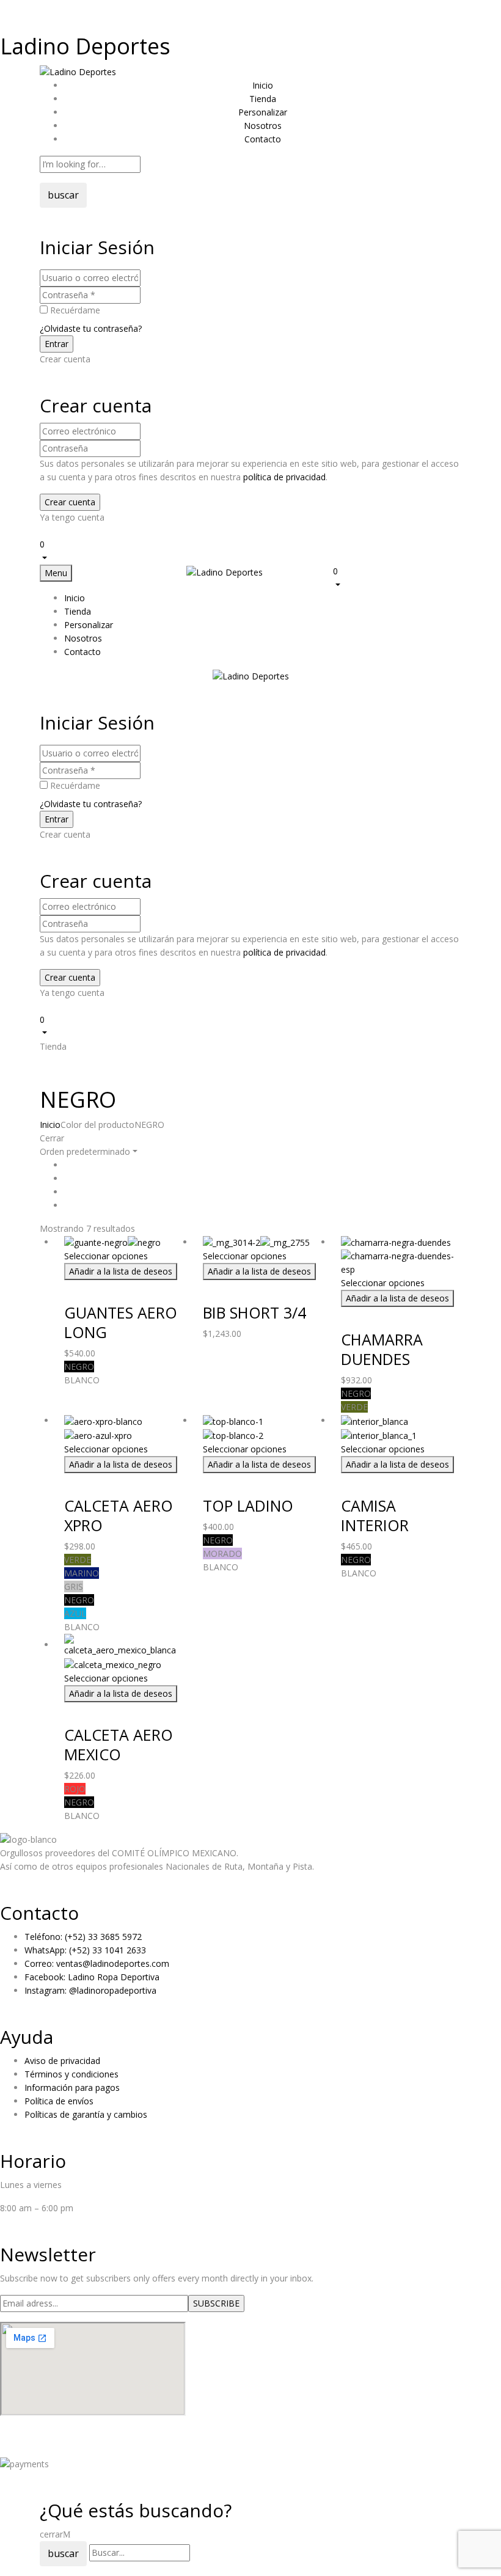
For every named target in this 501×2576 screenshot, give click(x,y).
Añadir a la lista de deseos (121, 1271)
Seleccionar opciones (106, 1256)
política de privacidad (284, 477)
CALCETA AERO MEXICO (119, 1744)
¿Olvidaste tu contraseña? (91, 328)
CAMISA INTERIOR (375, 1515)
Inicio (50, 1125)
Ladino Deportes (85, 46)
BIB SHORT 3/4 (254, 1312)
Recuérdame (75, 310)
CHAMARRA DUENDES (382, 1349)
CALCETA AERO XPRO (119, 1515)
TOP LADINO (248, 1506)
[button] (250, 551)
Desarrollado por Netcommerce (64, 2449)
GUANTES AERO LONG (121, 1322)
